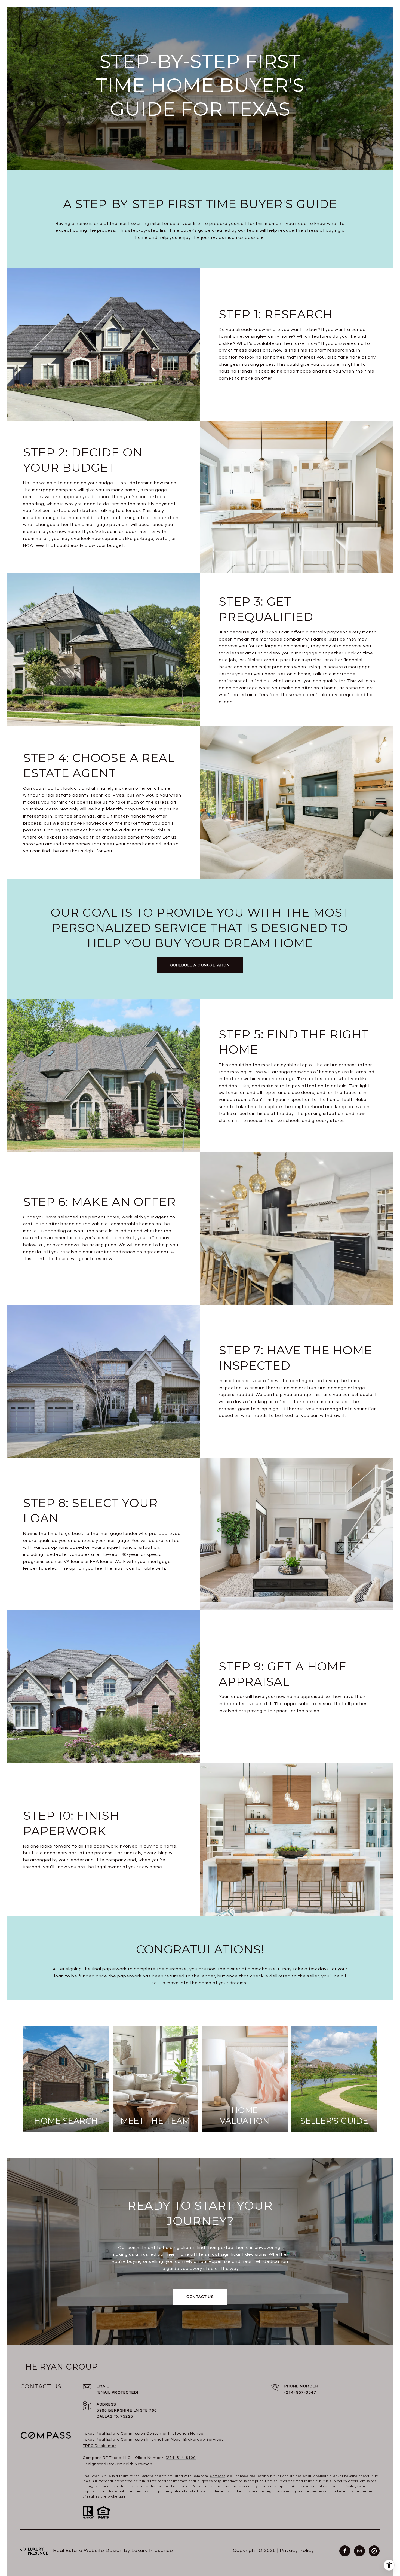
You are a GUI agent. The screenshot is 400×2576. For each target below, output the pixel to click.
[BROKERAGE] (374, 2551)
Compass (218, 2476)
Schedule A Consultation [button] (200, 965)
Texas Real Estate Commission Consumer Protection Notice (143, 2434)
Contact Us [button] (200, 2297)
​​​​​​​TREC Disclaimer (99, 2446)
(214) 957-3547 (300, 2392)
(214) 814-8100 (181, 2458)
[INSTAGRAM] (359, 2551)
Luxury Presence (152, 2551)
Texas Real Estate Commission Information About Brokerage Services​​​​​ (153, 2440)
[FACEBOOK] (345, 2551)
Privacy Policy (297, 2551)
